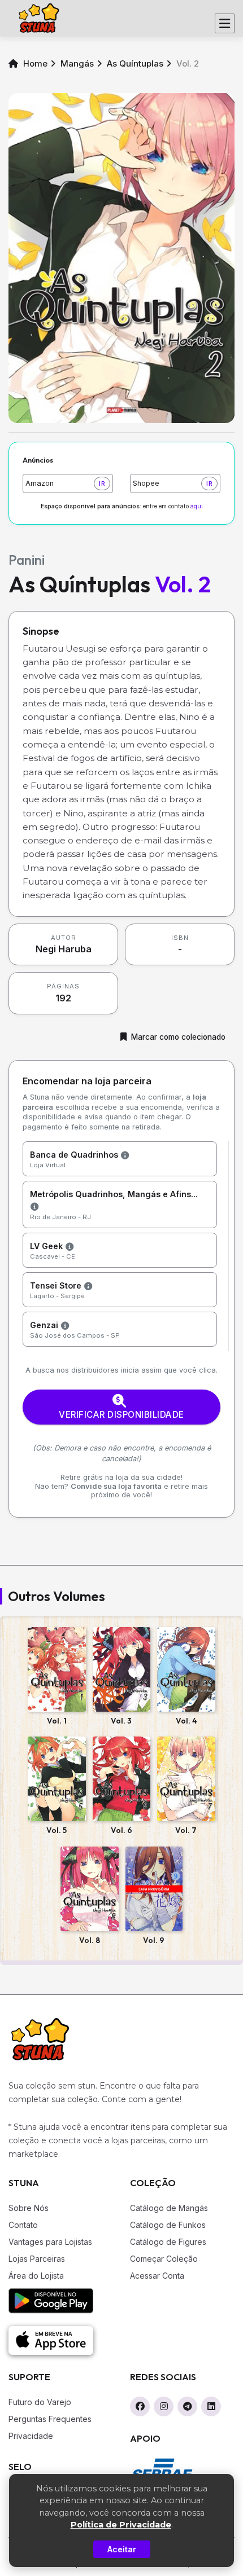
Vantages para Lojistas (50, 2242)
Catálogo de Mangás (169, 2208)
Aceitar (122, 2549)
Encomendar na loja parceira (87, 1081)
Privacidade (31, 2436)
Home (34, 63)
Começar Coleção (164, 2259)
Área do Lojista (36, 2276)
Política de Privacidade (121, 2525)
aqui (197, 506)
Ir (102, 483)
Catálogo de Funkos (168, 2225)
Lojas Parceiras (37, 2259)
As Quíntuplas (135, 63)
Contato (23, 2225)
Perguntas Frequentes (50, 2419)
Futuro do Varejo (40, 2402)
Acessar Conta (157, 2276)
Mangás (77, 63)
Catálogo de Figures (168, 2242)
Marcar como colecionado (178, 1037)
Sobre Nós (29, 2208)
